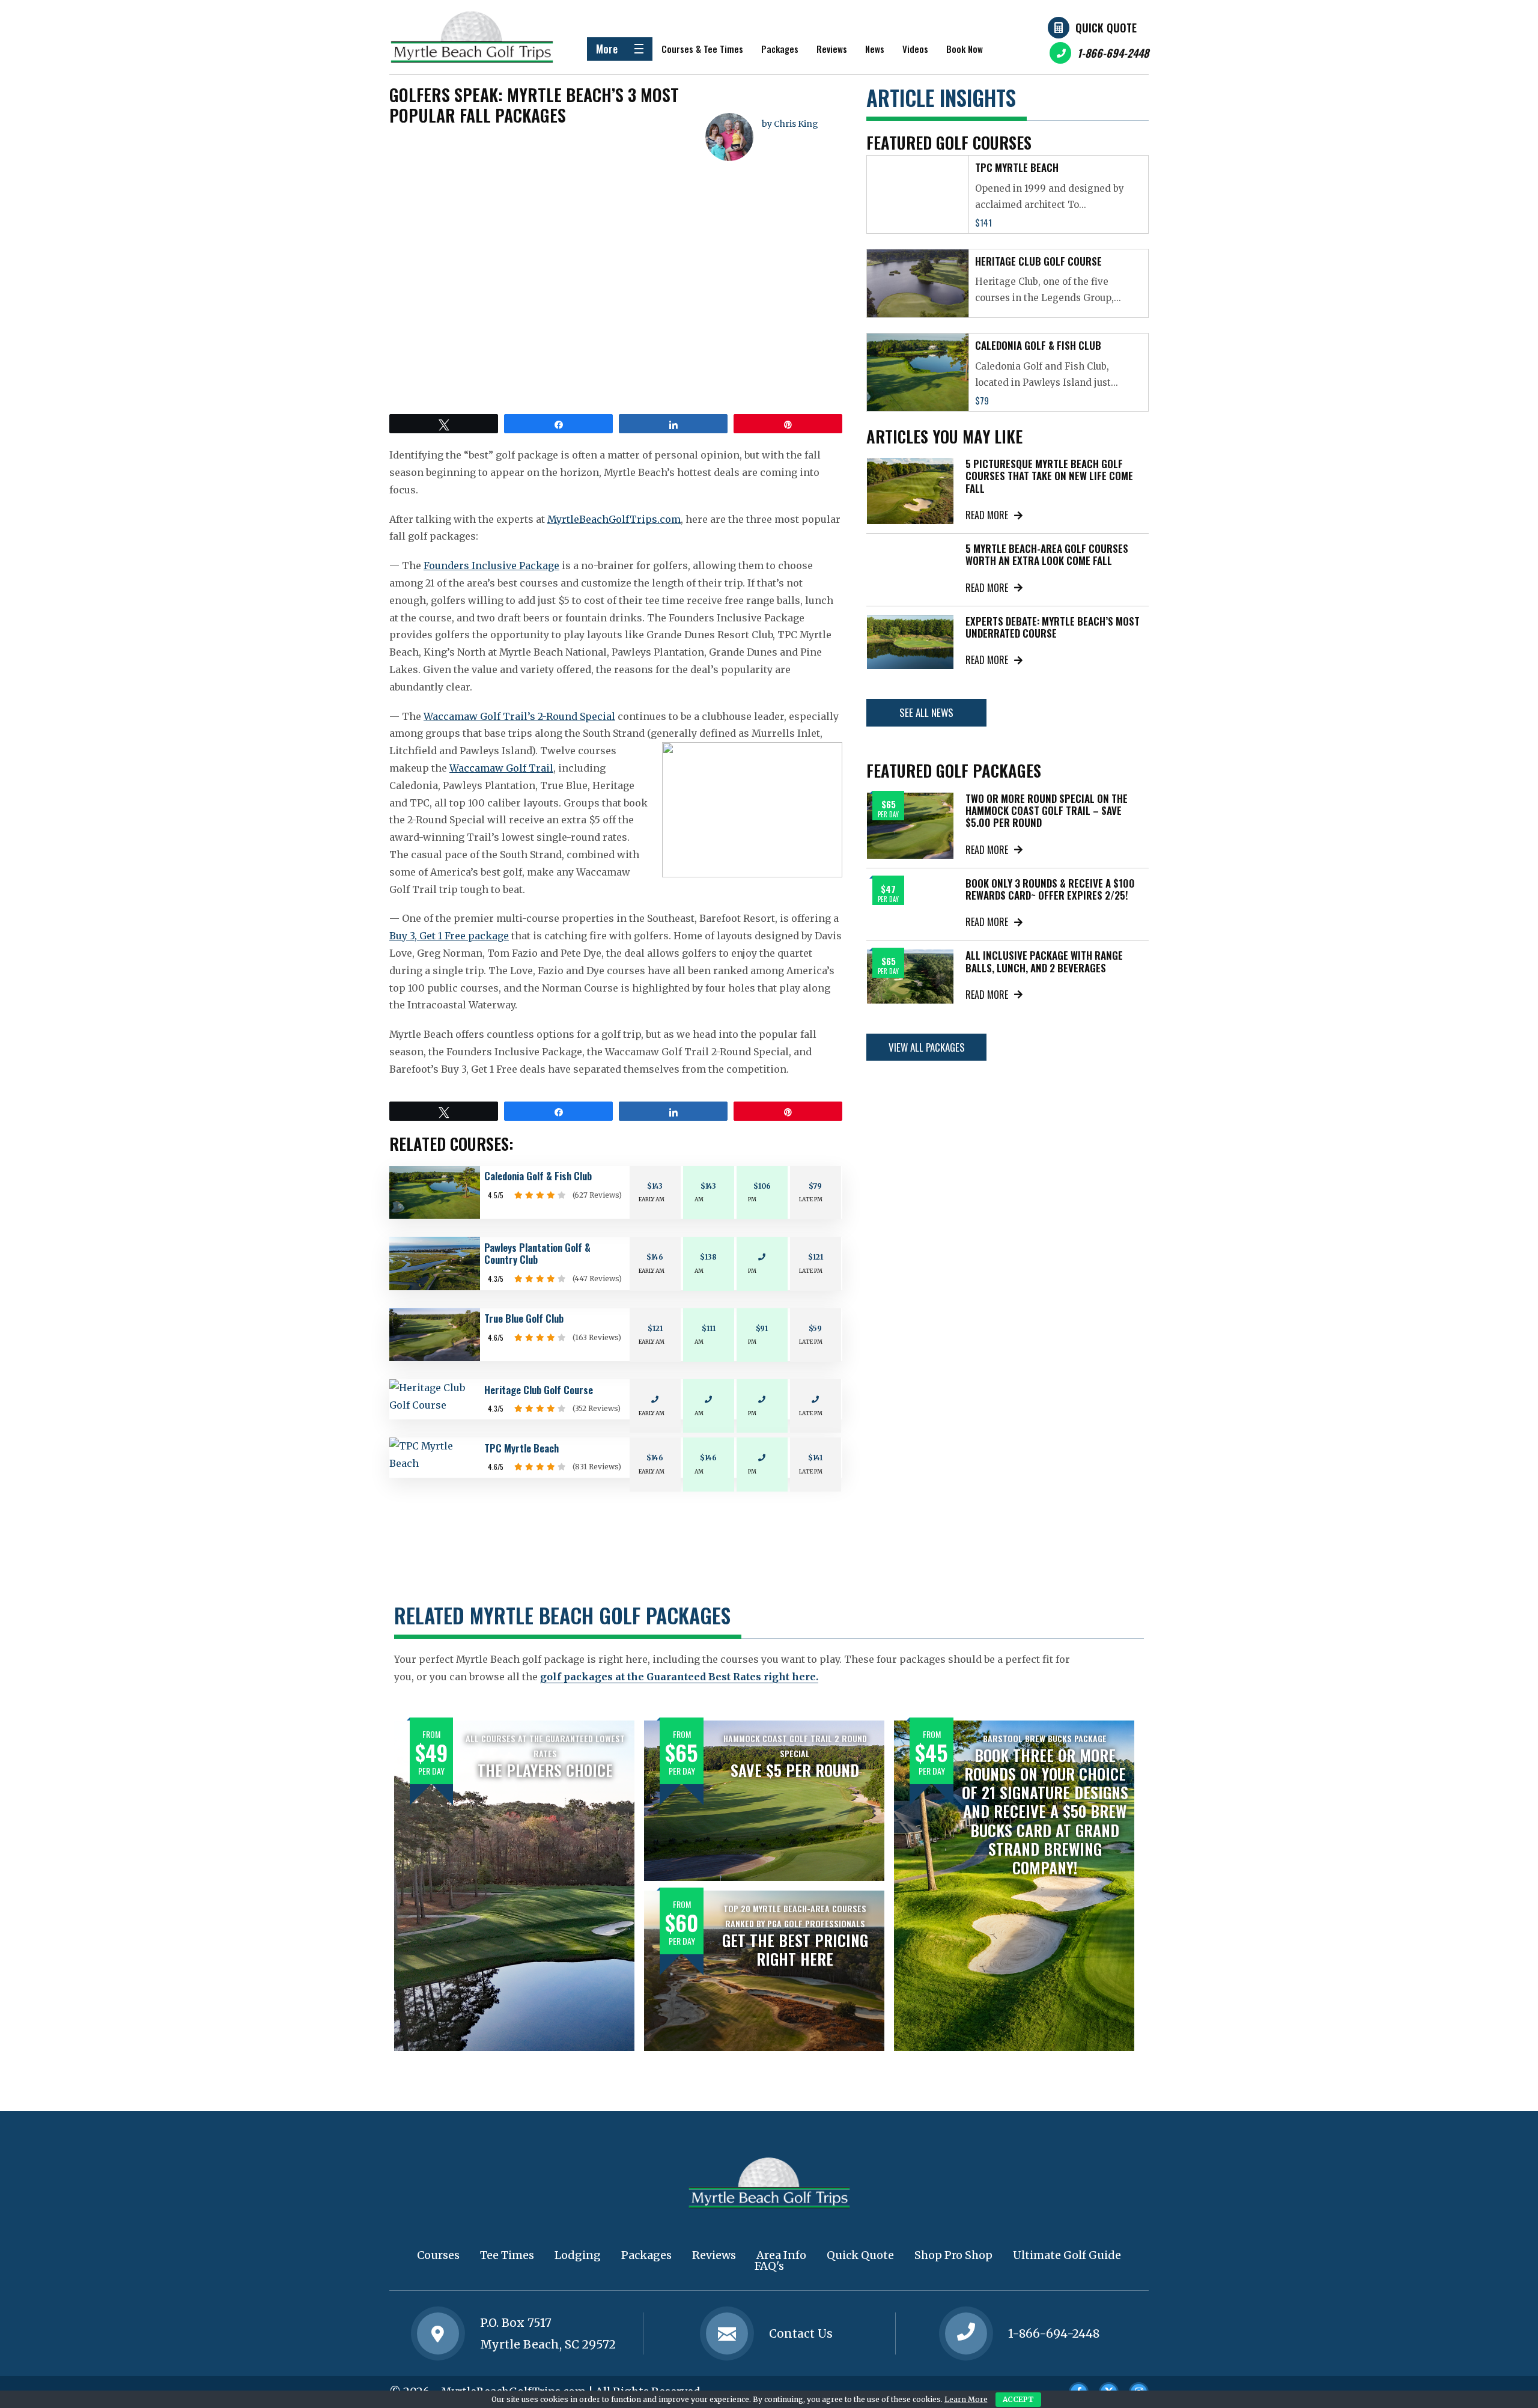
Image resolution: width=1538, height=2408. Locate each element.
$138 (708, 1257)
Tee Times (507, 2255)
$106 (762, 1186)
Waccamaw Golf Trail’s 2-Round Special (519, 716)
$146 (655, 1257)
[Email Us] (727, 2333)
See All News (926, 712)
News (875, 49)
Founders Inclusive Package (491, 565)
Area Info (781, 2255)
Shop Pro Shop (953, 2255)
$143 (655, 1186)
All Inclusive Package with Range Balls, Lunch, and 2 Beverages (1044, 961)
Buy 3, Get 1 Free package (449, 936)
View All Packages (927, 1047)
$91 (762, 1328)
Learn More (966, 2399)
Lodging (578, 2255)
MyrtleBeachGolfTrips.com (614, 519)
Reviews (832, 49)
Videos (915, 49)
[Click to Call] (966, 2333)
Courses (438, 2255)
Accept (1018, 2399)
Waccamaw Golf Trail (501, 768)
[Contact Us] (438, 2333)
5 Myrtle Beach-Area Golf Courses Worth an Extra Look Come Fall (1047, 554)
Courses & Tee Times (702, 49)
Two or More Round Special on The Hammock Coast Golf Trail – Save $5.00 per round (1047, 811)
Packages (780, 49)
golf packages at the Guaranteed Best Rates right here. (679, 1677)
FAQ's (769, 2266)
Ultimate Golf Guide (1067, 2255)
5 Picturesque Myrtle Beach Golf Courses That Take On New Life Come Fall (1049, 476)
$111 (709, 1328)
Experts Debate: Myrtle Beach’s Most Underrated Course (1053, 627)
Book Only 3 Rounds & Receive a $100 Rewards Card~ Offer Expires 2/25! (1050, 889)
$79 (815, 1186)
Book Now (965, 49)
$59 (815, 1328)
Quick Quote (1106, 28)
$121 (816, 1257)
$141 (815, 1458)
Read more (987, 515)
